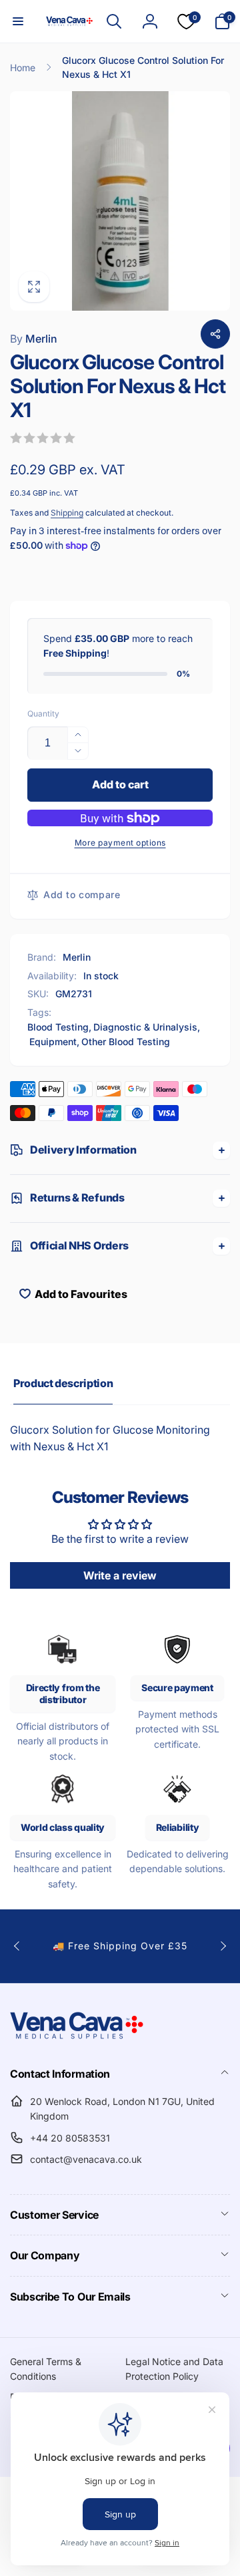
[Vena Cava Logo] (77, 2038)
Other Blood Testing (126, 1042)
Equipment (53, 1042)
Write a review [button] (120, 1575)
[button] (18, 21)
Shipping (67, 513)
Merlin (34, 339)
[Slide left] (17, 1946)
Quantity (43, 714)
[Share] (215, 334)
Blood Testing (58, 1027)
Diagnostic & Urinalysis (145, 1027)
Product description (63, 1383)
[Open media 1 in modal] (120, 201)
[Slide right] (223, 1946)
